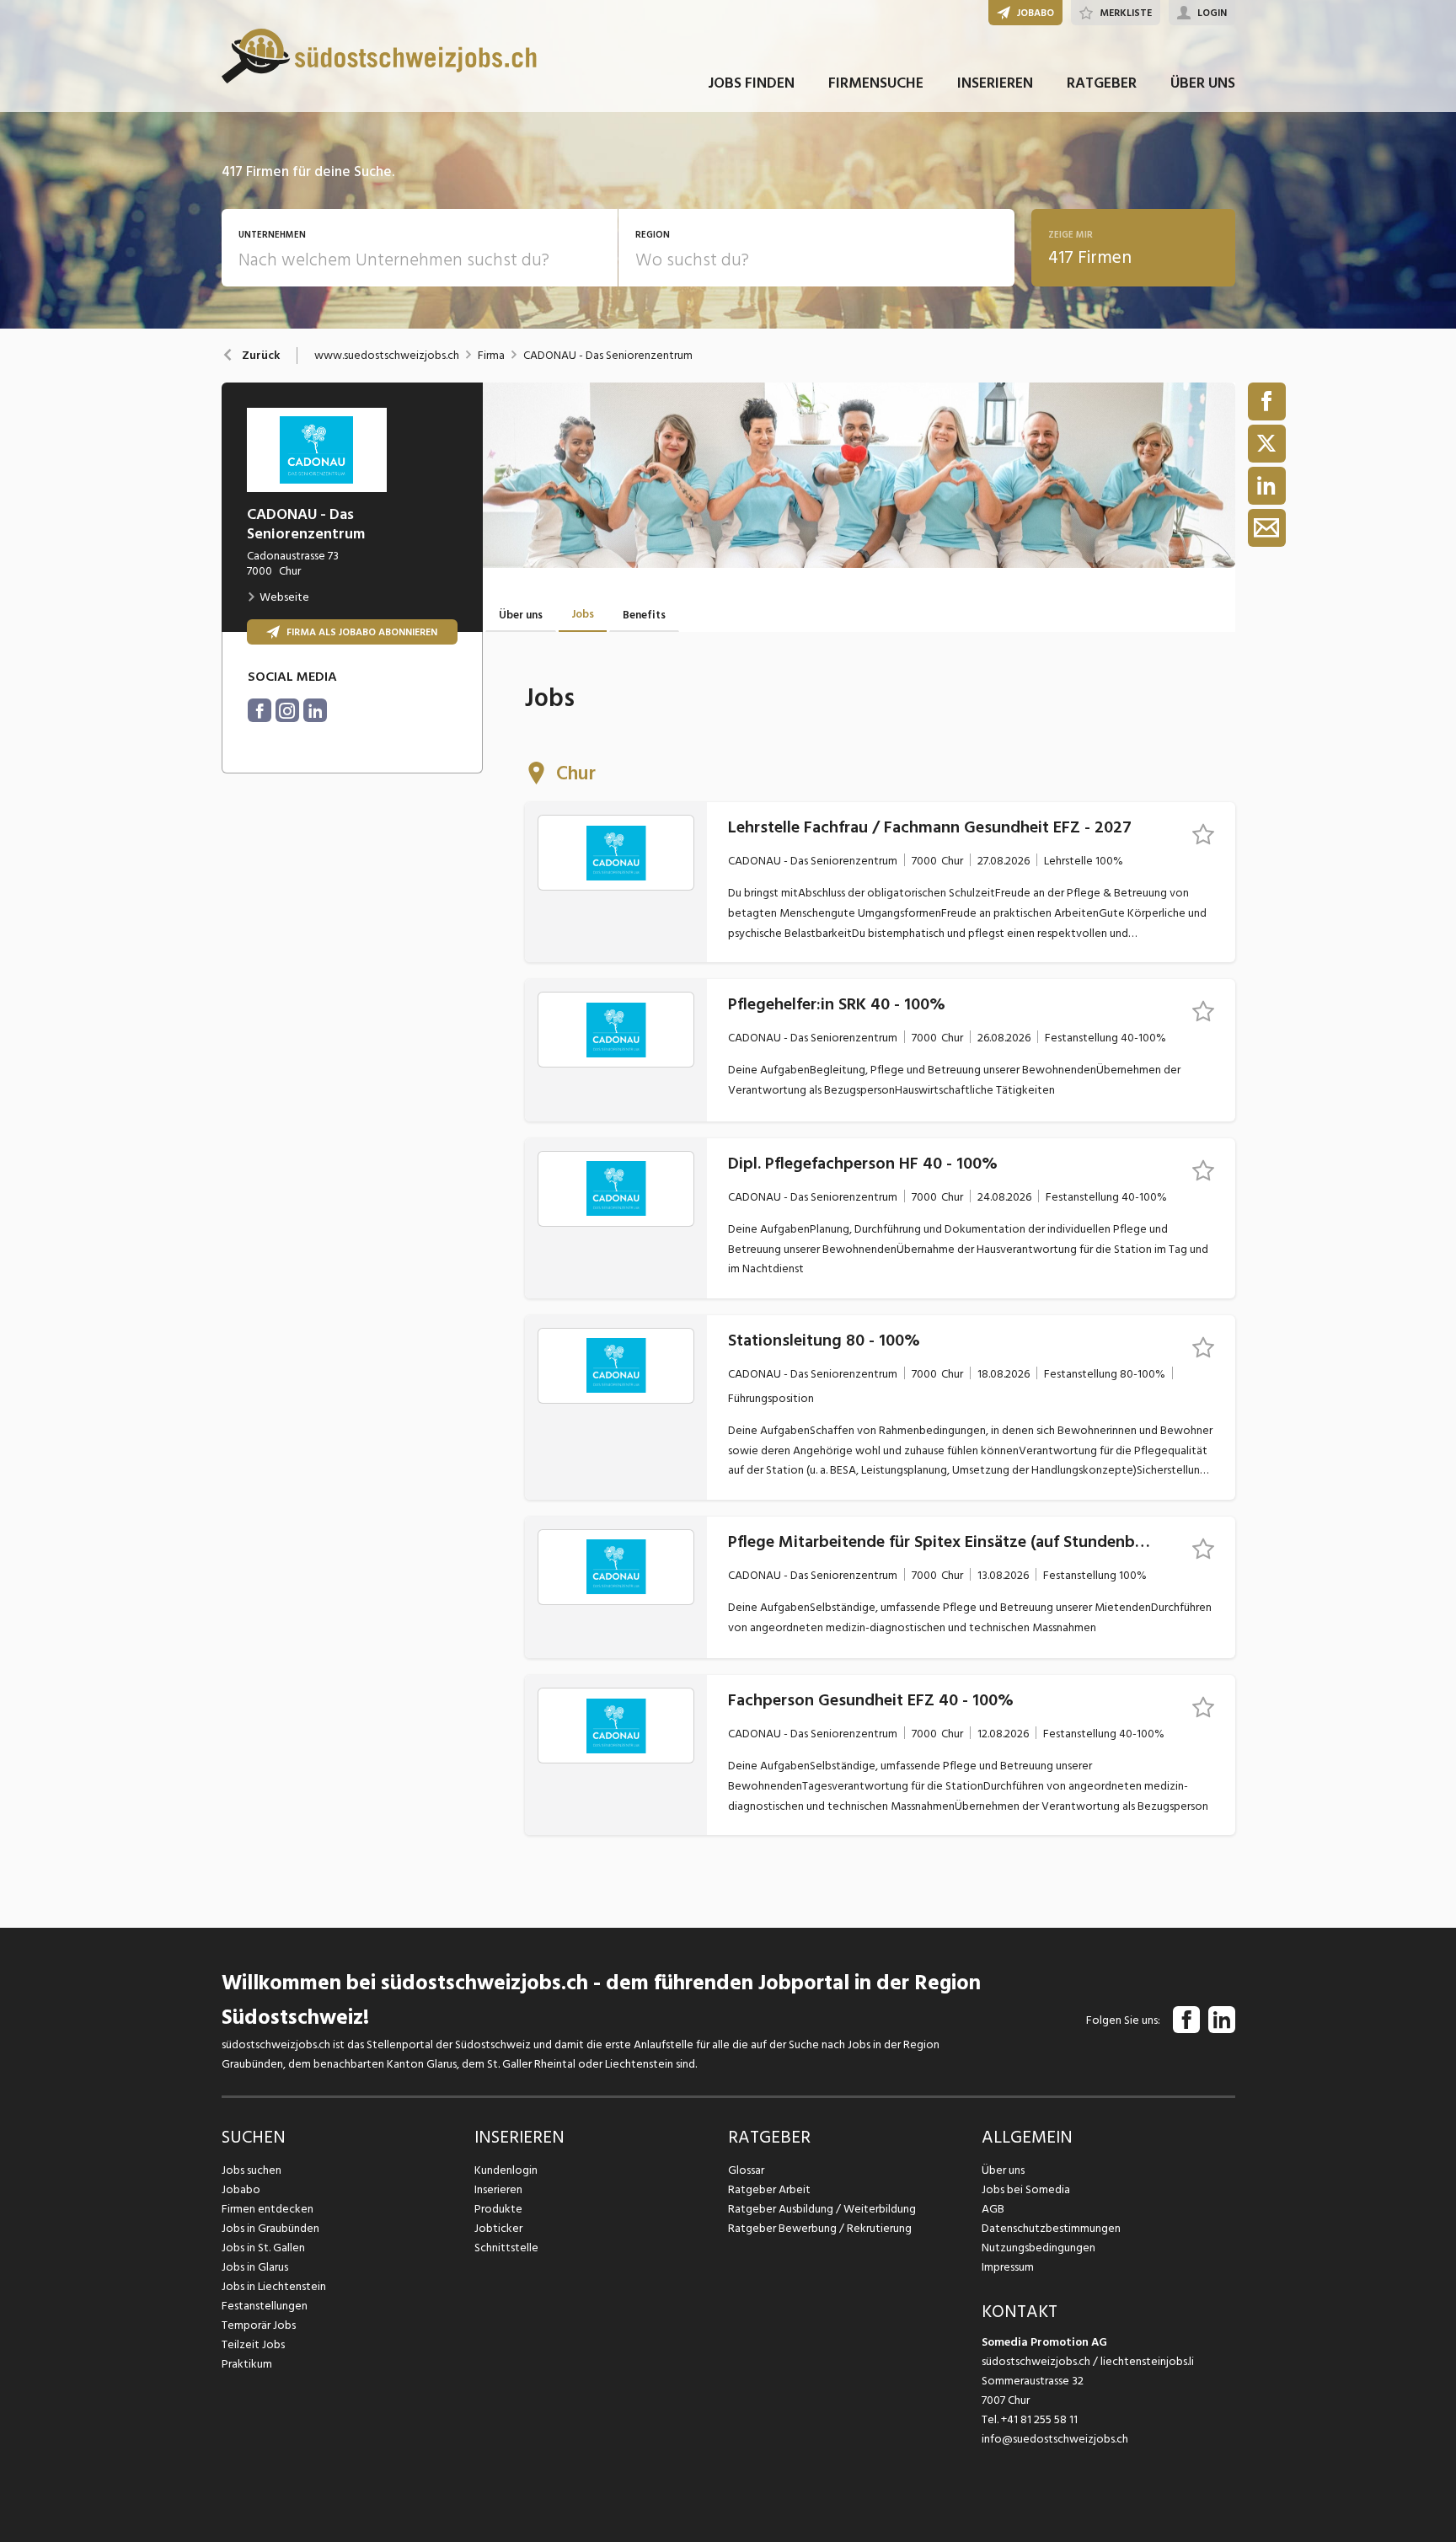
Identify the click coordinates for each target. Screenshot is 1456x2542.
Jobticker (498, 2228)
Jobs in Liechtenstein (274, 2286)
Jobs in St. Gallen (263, 2248)
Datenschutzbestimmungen (1051, 2228)
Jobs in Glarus (255, 2267)
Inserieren (498, 2189)
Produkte (498, 2209)
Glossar (746, 2170)
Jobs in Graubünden (270, 2228)
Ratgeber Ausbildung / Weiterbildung (822, 2209)
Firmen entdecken (268, 2209)
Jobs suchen (252, 2170)
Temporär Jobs (259, 2325)
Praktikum (247, 2364)
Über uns (1003, 2170)
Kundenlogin (506, 2170)
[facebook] (260, 710)
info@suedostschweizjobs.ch (1055, 2439)
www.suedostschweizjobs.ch (387, 356)
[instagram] (287, 710)
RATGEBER (1102, 83)
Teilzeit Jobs (253, 2344)
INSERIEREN (995, 83)
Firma (491, 356)
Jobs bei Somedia (1026, 2189)
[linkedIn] (315, 710)
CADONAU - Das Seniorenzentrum (608, 356)
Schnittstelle (506, 2248)
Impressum (1008, 2267)
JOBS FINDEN (751, 83)
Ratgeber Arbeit (769, 2189)
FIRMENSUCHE (876, 83)
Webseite (284, 597)
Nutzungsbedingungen (1038, 2248)
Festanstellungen (265, 2306)
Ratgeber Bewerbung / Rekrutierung (820, 2228)
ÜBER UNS (1203, 83)
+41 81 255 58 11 (1039, 2419)
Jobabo (241, 2189)
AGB (993, 2209)
